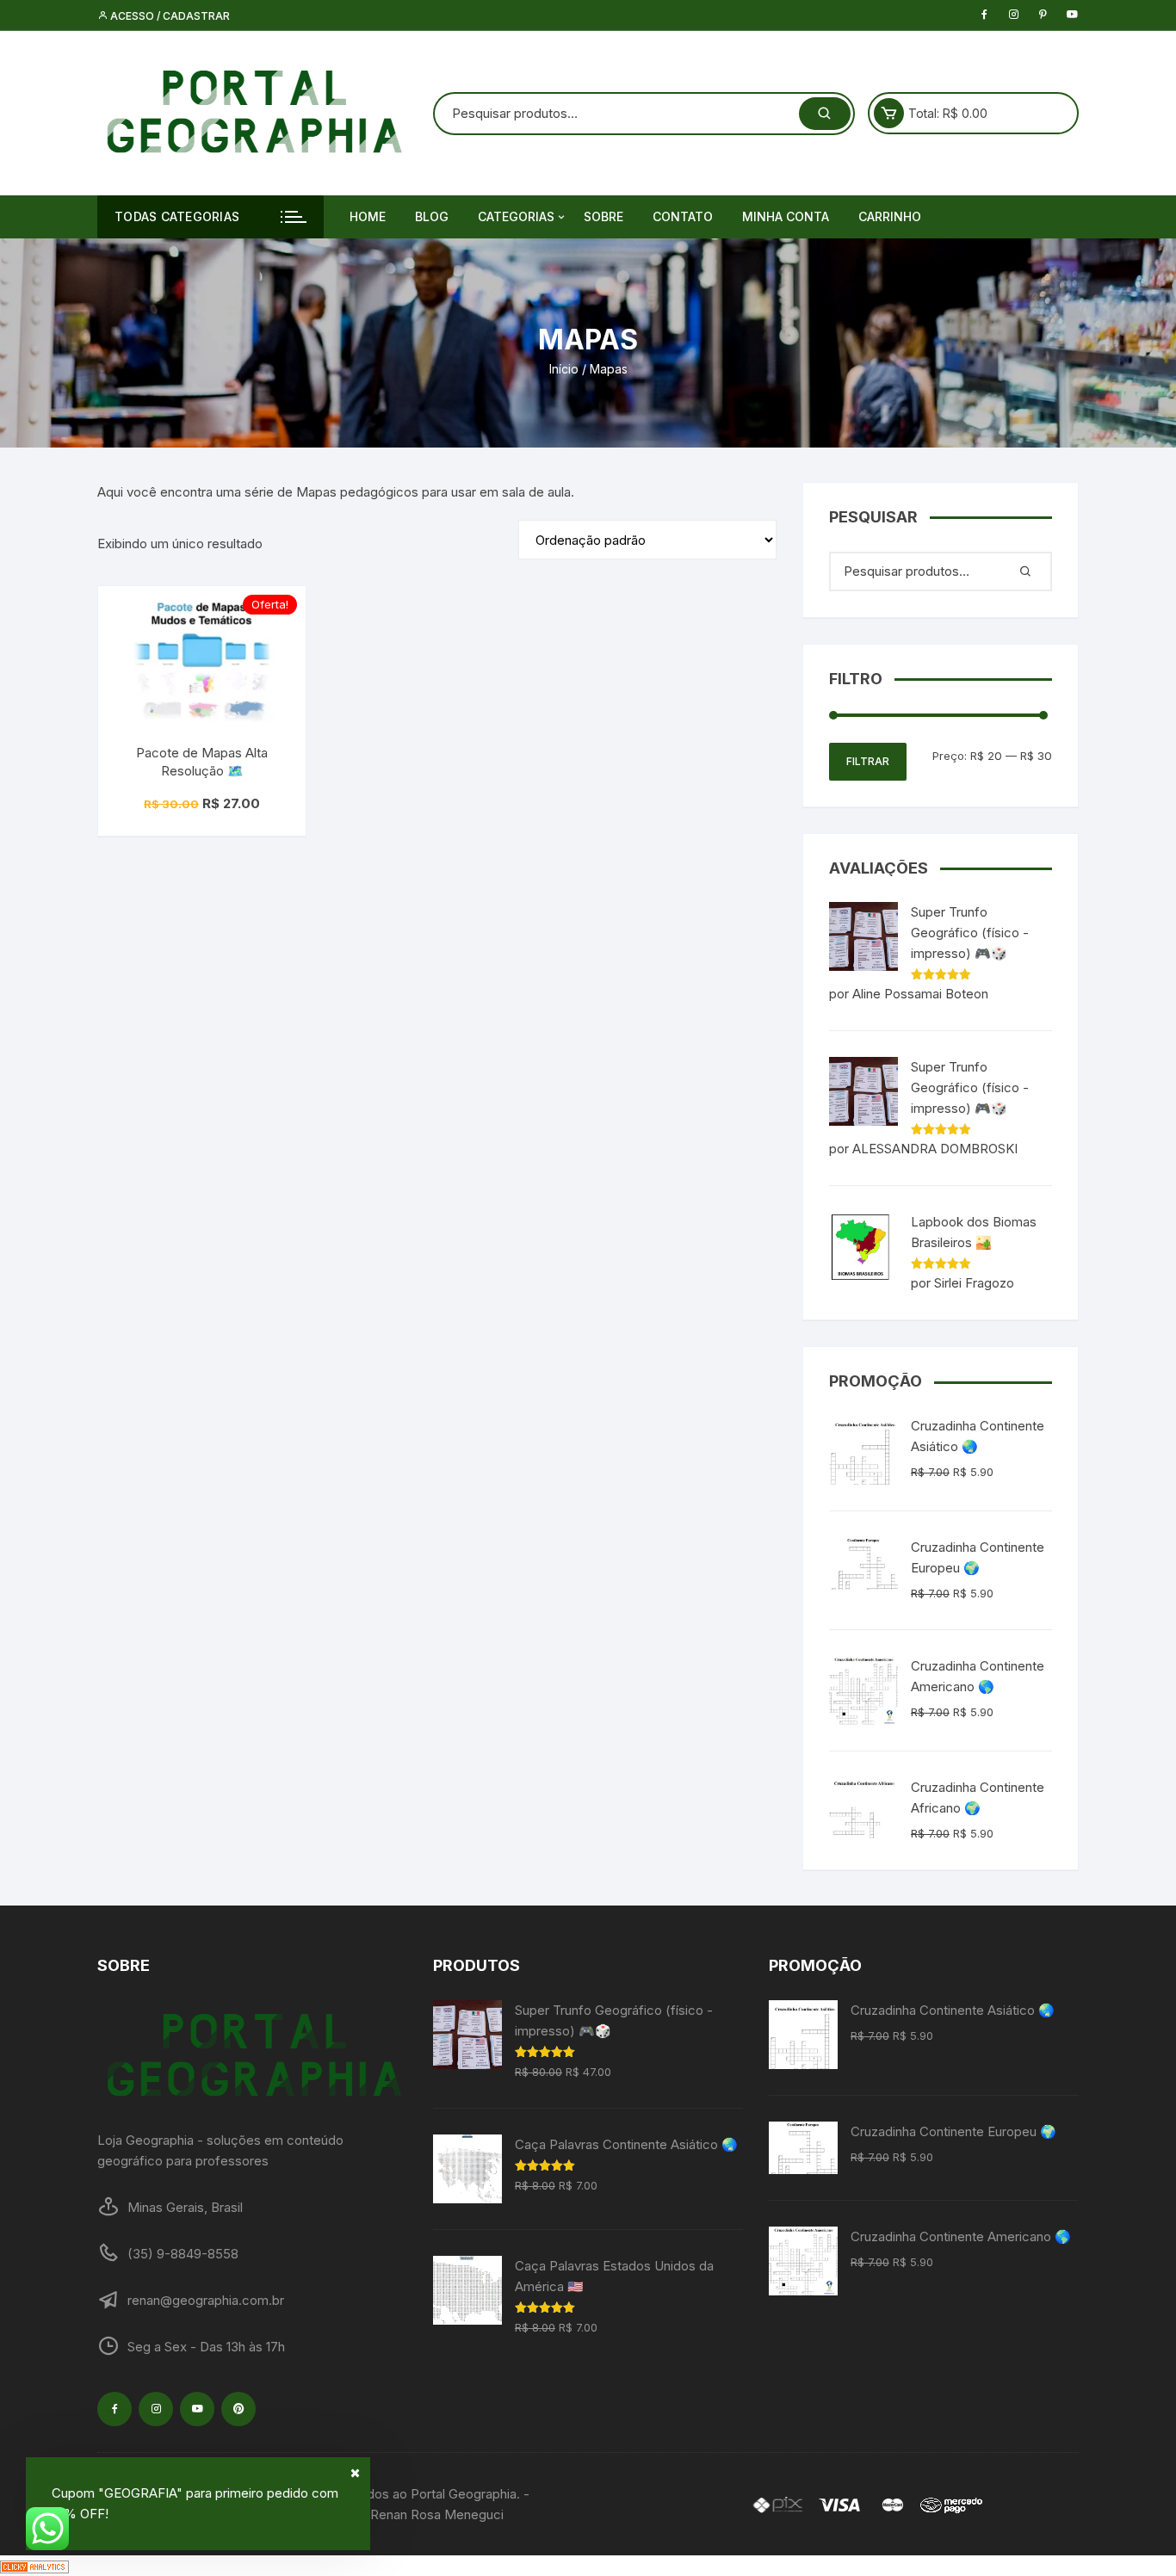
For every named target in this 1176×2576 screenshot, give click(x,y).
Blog (432, 216)
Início (564, 369)
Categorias (516, 216)
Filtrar (868, 761)
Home (368, 216)
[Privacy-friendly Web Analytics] (34, 2565)
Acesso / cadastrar (169, 16)
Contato (683, 216)
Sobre (603, 216)
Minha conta (786, 216)
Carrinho (890, 216)
